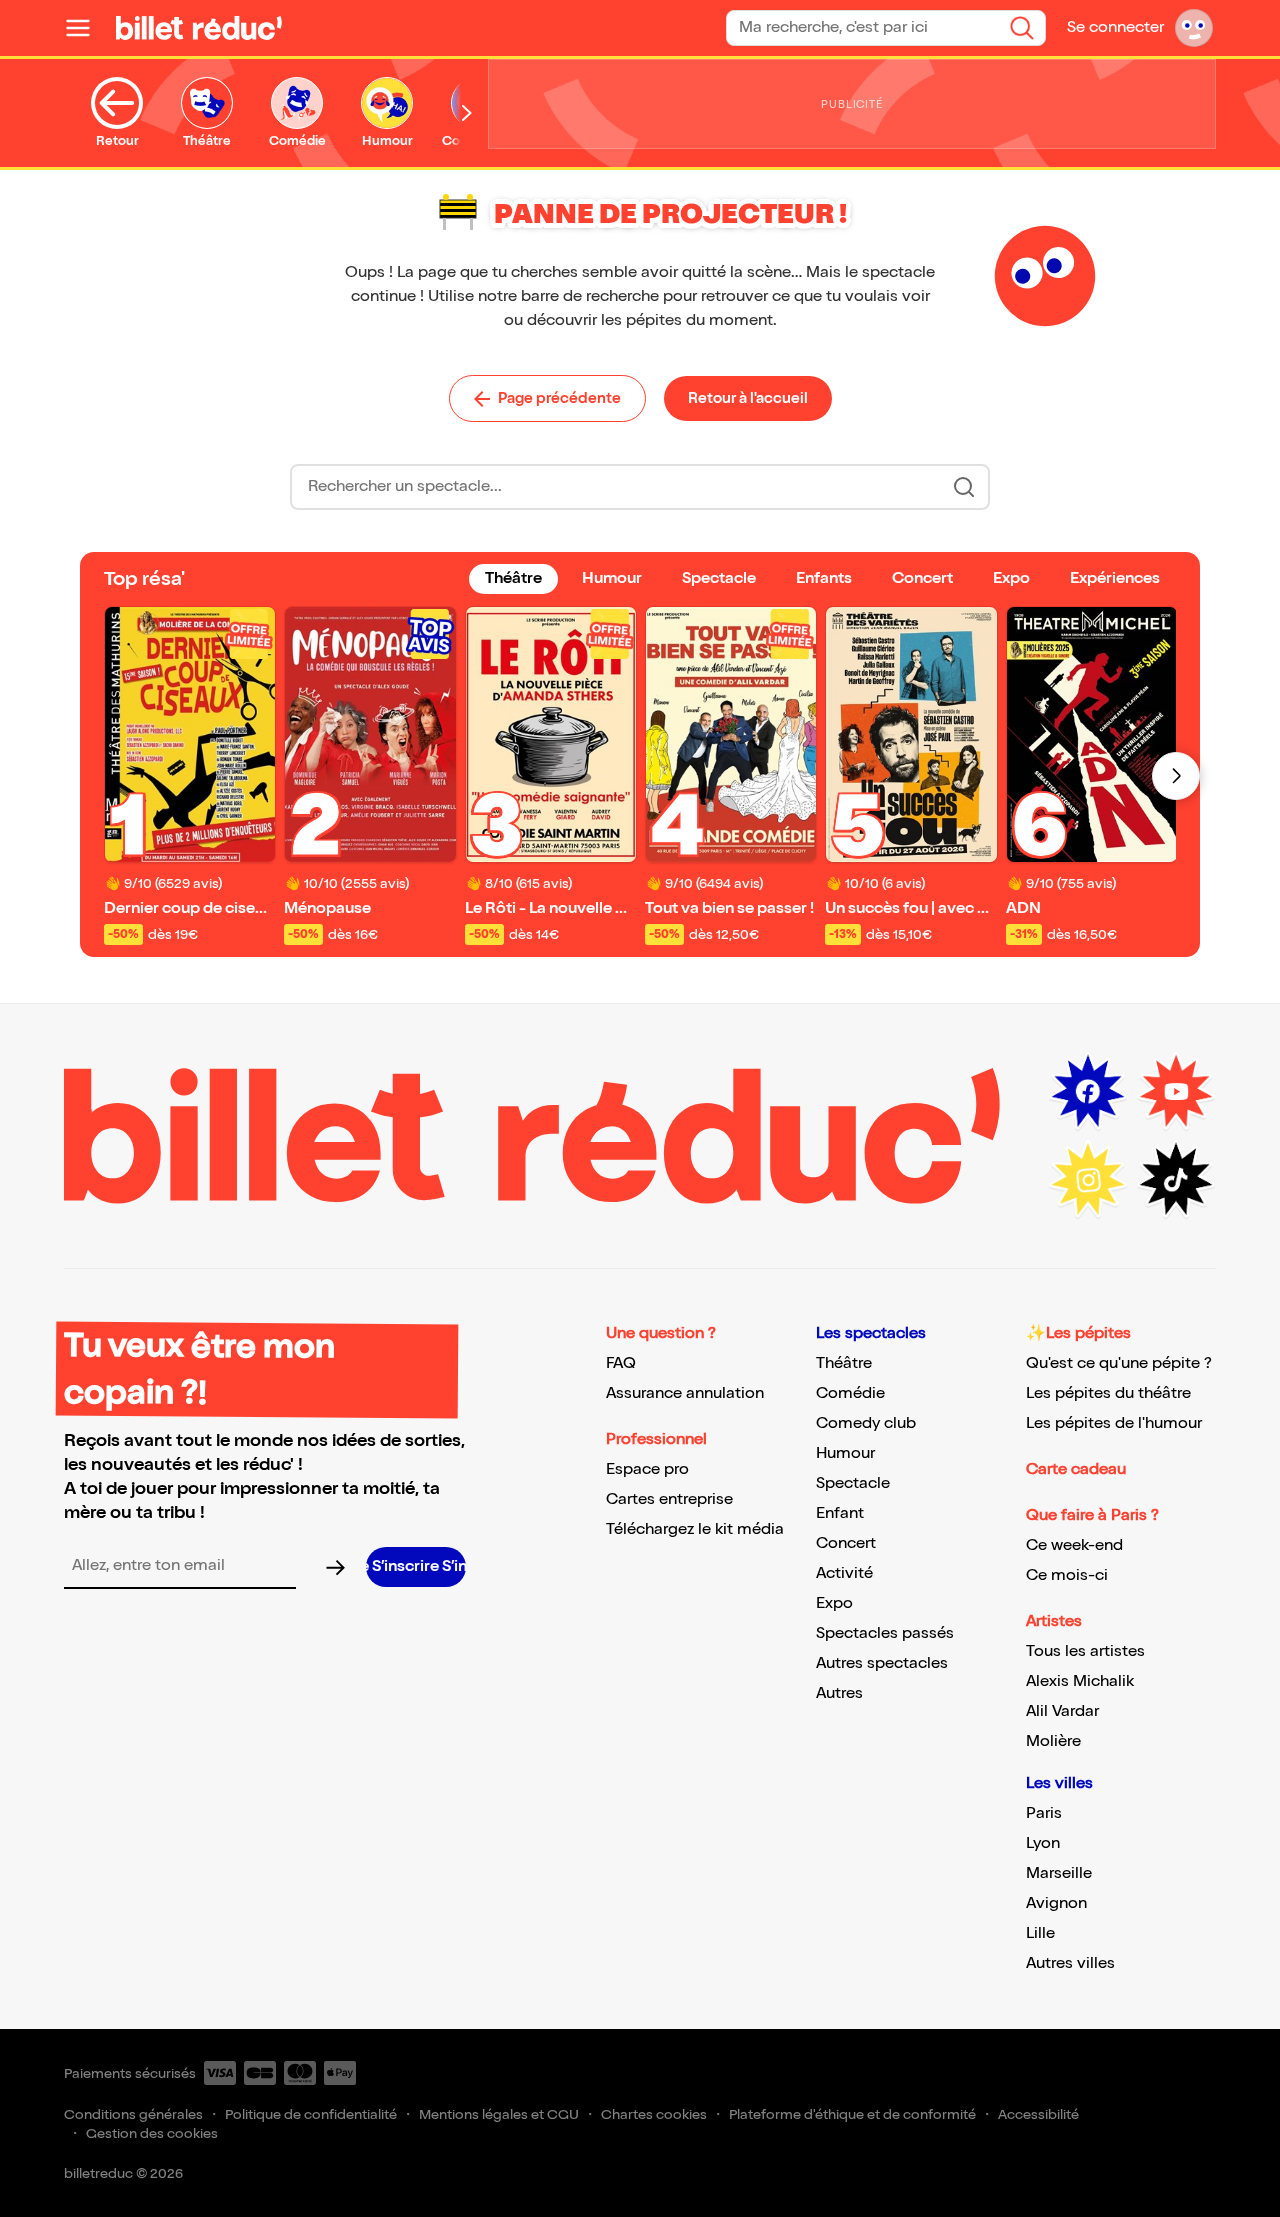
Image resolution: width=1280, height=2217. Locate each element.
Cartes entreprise (669, 1499)
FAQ (621, 1363)
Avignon (1056, 1903)
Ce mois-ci (1067, 1575)
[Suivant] (1176, 776)
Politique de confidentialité (311, 2114)
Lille (1040, 1933)
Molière (1053, 1741)
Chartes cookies (654, 2114)
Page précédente (559, 398)
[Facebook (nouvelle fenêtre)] (1088, 1092)
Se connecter (1115, 27)
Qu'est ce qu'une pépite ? (1119, 1363)
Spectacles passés (885, 1633)
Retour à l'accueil (748, 398)
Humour (845, 1453)
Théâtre (844, 1363)
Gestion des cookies (152, 2133)
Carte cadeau (1076, 1469)
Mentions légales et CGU (499, 2114)
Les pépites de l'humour (1114, 1423)
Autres (839, 1693)
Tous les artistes (1085, 1651)
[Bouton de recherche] (964, 487)
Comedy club (866, 1423)
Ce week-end (1074, 1545)
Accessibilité (1038, 2114)
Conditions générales (133, 2114)
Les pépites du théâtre (1108, 1393)
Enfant (840, 1513)
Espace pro (647, 1469)
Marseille (1059, 1873)
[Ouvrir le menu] (86, 28)
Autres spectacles (882, 1663)
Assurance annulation (685, 1393)
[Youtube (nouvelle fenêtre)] (1176, 1092)
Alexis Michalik (1080, 1681)
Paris (1044, 1813)
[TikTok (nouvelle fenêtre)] (1176, 1180)
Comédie (850, 1393)
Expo (834, 1603)
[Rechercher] (1022, 28)
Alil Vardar (1062, 1711)
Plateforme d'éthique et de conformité (852, 2114)
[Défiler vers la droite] (467, 113)
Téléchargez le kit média (695, 1529)
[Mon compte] (1194, 28)
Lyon (1043, 1843)
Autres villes (1070, 1963)
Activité (844, 1573)
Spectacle (853, 1483)
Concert (846, 1543)
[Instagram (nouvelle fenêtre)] (1088, 1180)
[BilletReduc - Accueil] (199, 28)
